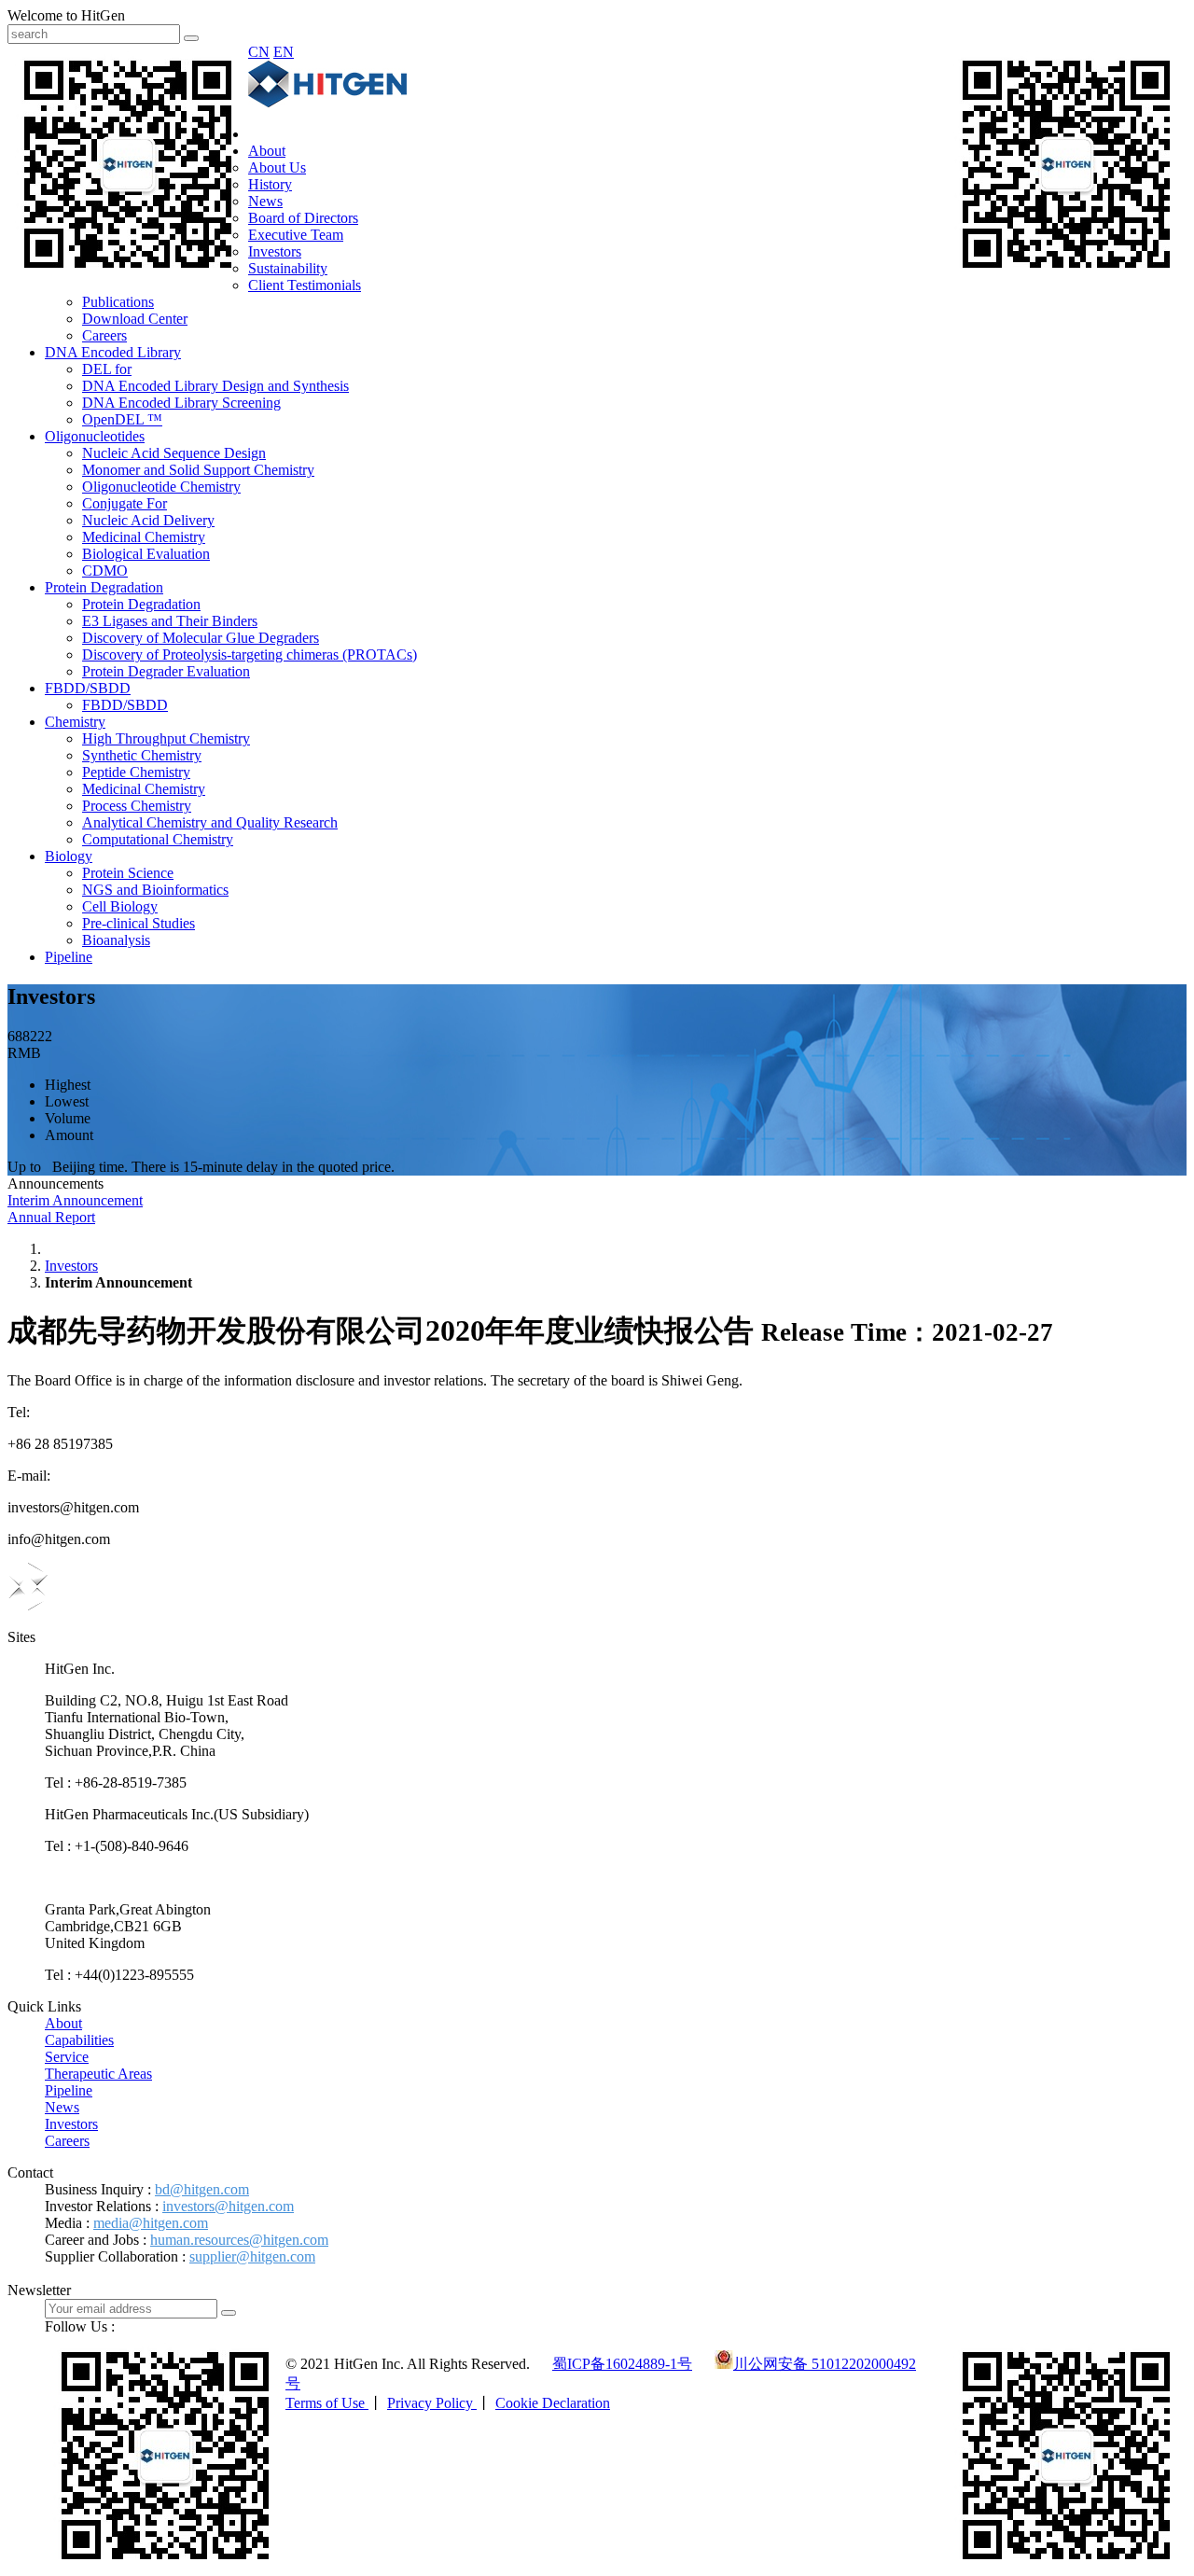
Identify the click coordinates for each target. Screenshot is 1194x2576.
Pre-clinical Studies (139, 923)
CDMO (105, 571)
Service (67, 2057)
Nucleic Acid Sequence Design (174, 453)
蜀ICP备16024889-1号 (622, 2364)
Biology (69, 856)
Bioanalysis (116, 940)
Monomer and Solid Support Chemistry (198, 470)
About (267, 151)
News (265, 201)
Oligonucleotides (95, 436)
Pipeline (69, 957)
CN (259, 52)
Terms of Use (327, 2403)
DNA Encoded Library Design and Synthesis (215, 386)
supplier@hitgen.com (252, 2256)
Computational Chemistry (158, 839)
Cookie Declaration (553, 2403)
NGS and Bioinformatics (155, 890)
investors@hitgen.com (228, 2206)
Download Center (135, 319)
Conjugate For (125, 503)
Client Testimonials (305, 285)
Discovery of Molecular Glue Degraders (201, 638)
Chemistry (75, 722)
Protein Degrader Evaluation (166, 671)
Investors (275, 251)
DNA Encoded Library (113, 352)
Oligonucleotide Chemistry (161, 487)
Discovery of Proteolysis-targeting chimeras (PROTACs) (250, 654)
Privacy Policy (432, 2403)
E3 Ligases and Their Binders (170, 621)
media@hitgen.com (151, 2223)
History (270, 184)
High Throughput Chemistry (166, 738)
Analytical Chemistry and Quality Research (210, 822)
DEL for (107, 369)
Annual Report (51, 1217)
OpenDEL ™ (122, 419)
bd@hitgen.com (202, 2189)
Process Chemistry (137, 806)
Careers (104, 335)
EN (284, 52)
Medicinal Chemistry (144, 537)
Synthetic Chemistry (142, 755)
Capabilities (79, 2040)
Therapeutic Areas (98, 2074)
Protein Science (128, 873)
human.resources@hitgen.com (239, 2240)
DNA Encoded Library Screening (181, 403)
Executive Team (296, 235)
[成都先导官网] (327, 102)
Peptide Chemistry (136, 772)
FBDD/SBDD (88, 688)
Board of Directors (303, 218)
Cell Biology (120, 906)
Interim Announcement (75, 1200)
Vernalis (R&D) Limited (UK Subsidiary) (167, 1878)
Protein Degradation (104, 587)
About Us (277, 167)
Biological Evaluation (146, 554)
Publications (118, 302)
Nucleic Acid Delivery (148, 520)
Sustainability (288, 268)
